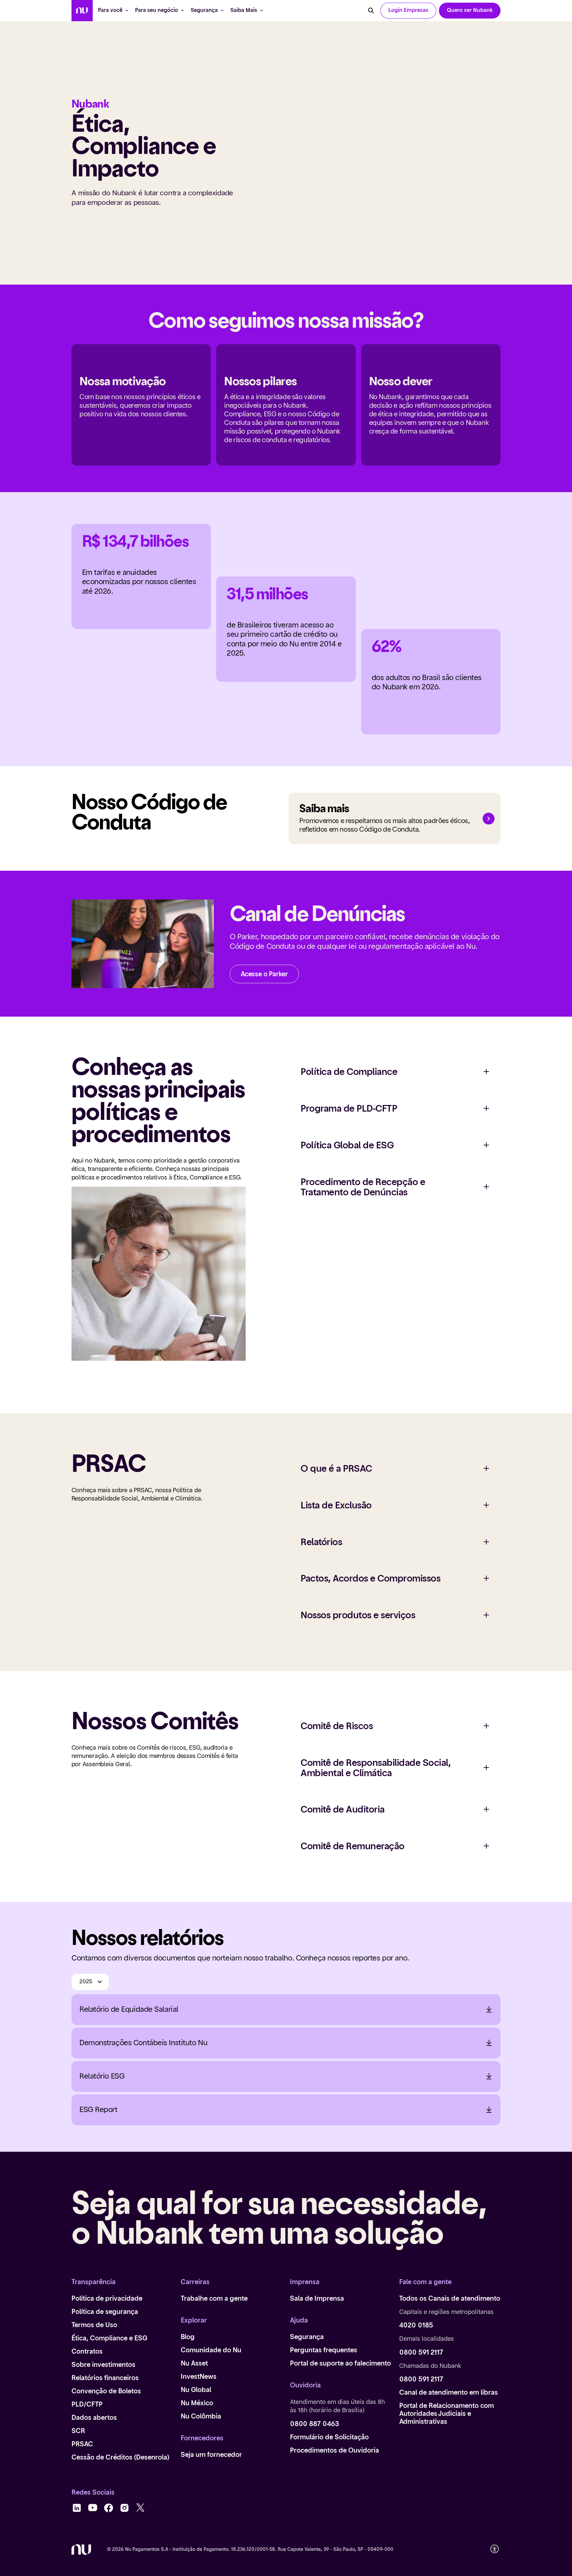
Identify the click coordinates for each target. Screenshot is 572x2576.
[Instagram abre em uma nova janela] (124, 2508)
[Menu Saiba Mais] (262, 11)
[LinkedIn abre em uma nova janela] (77, 2508)
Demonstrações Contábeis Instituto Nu (143, 2043)
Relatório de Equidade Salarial (129, 2009)
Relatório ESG (102, 2076)
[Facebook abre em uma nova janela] (109, 2508)
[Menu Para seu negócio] (182, 11)
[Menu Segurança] (222, 11)
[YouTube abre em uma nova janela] (93, 2508)
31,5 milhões (267, 595)
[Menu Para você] (127, 11)
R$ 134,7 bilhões (136, 542)
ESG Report (98, 2110)
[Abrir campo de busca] (371, 11)
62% (386, 647)
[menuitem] (82, 11)
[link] (470, 11)
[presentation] (408, 11)
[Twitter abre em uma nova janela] (140, 2508)
